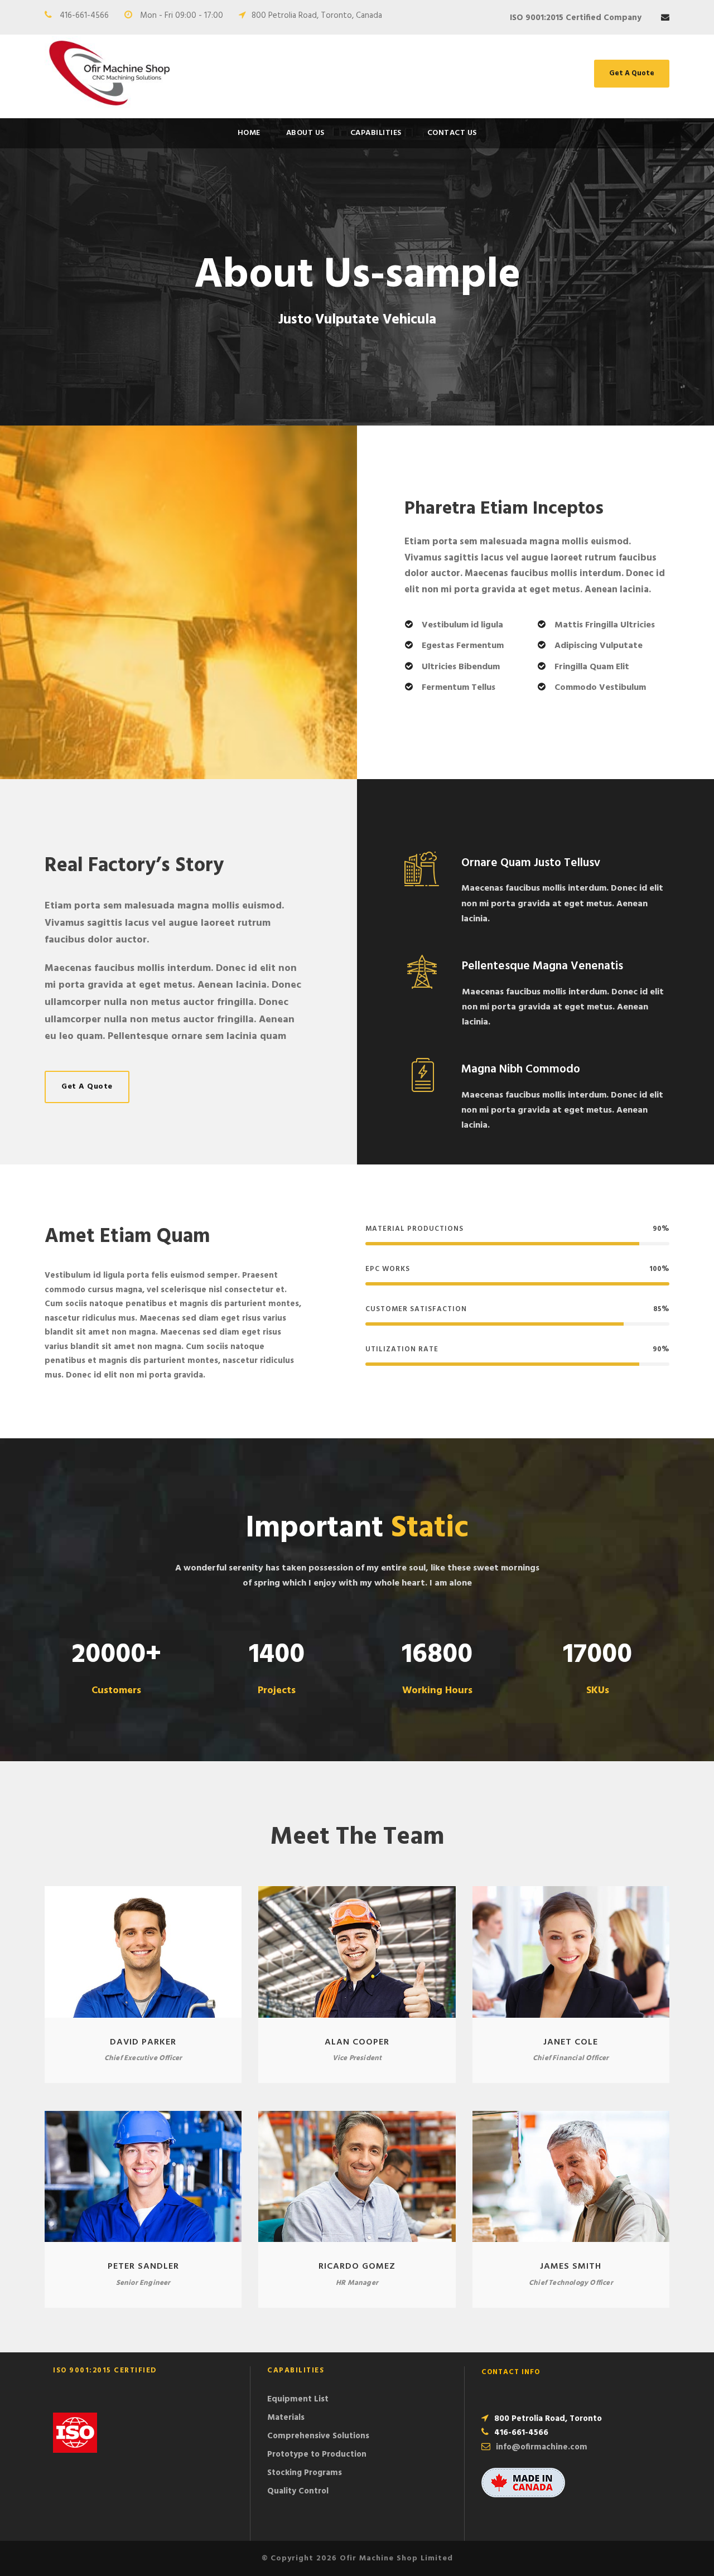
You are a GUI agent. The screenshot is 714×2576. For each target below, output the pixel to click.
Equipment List (298, 2399)
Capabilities (376, 133)
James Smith (571, 2266)
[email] (665, 18)
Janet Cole (571, 2042)
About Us (305, 133)
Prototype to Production (317, 2454)
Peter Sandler (143, 2266)
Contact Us (452, 133)
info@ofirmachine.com (542, 2447)
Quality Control (298, 2491)
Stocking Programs (305, 2473)
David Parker (143, 2042)
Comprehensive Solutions (318, 2436)
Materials (286, 2418)
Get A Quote (632, 73)
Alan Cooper (357, 2042)
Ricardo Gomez (357, 2266)
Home (249, 133)
